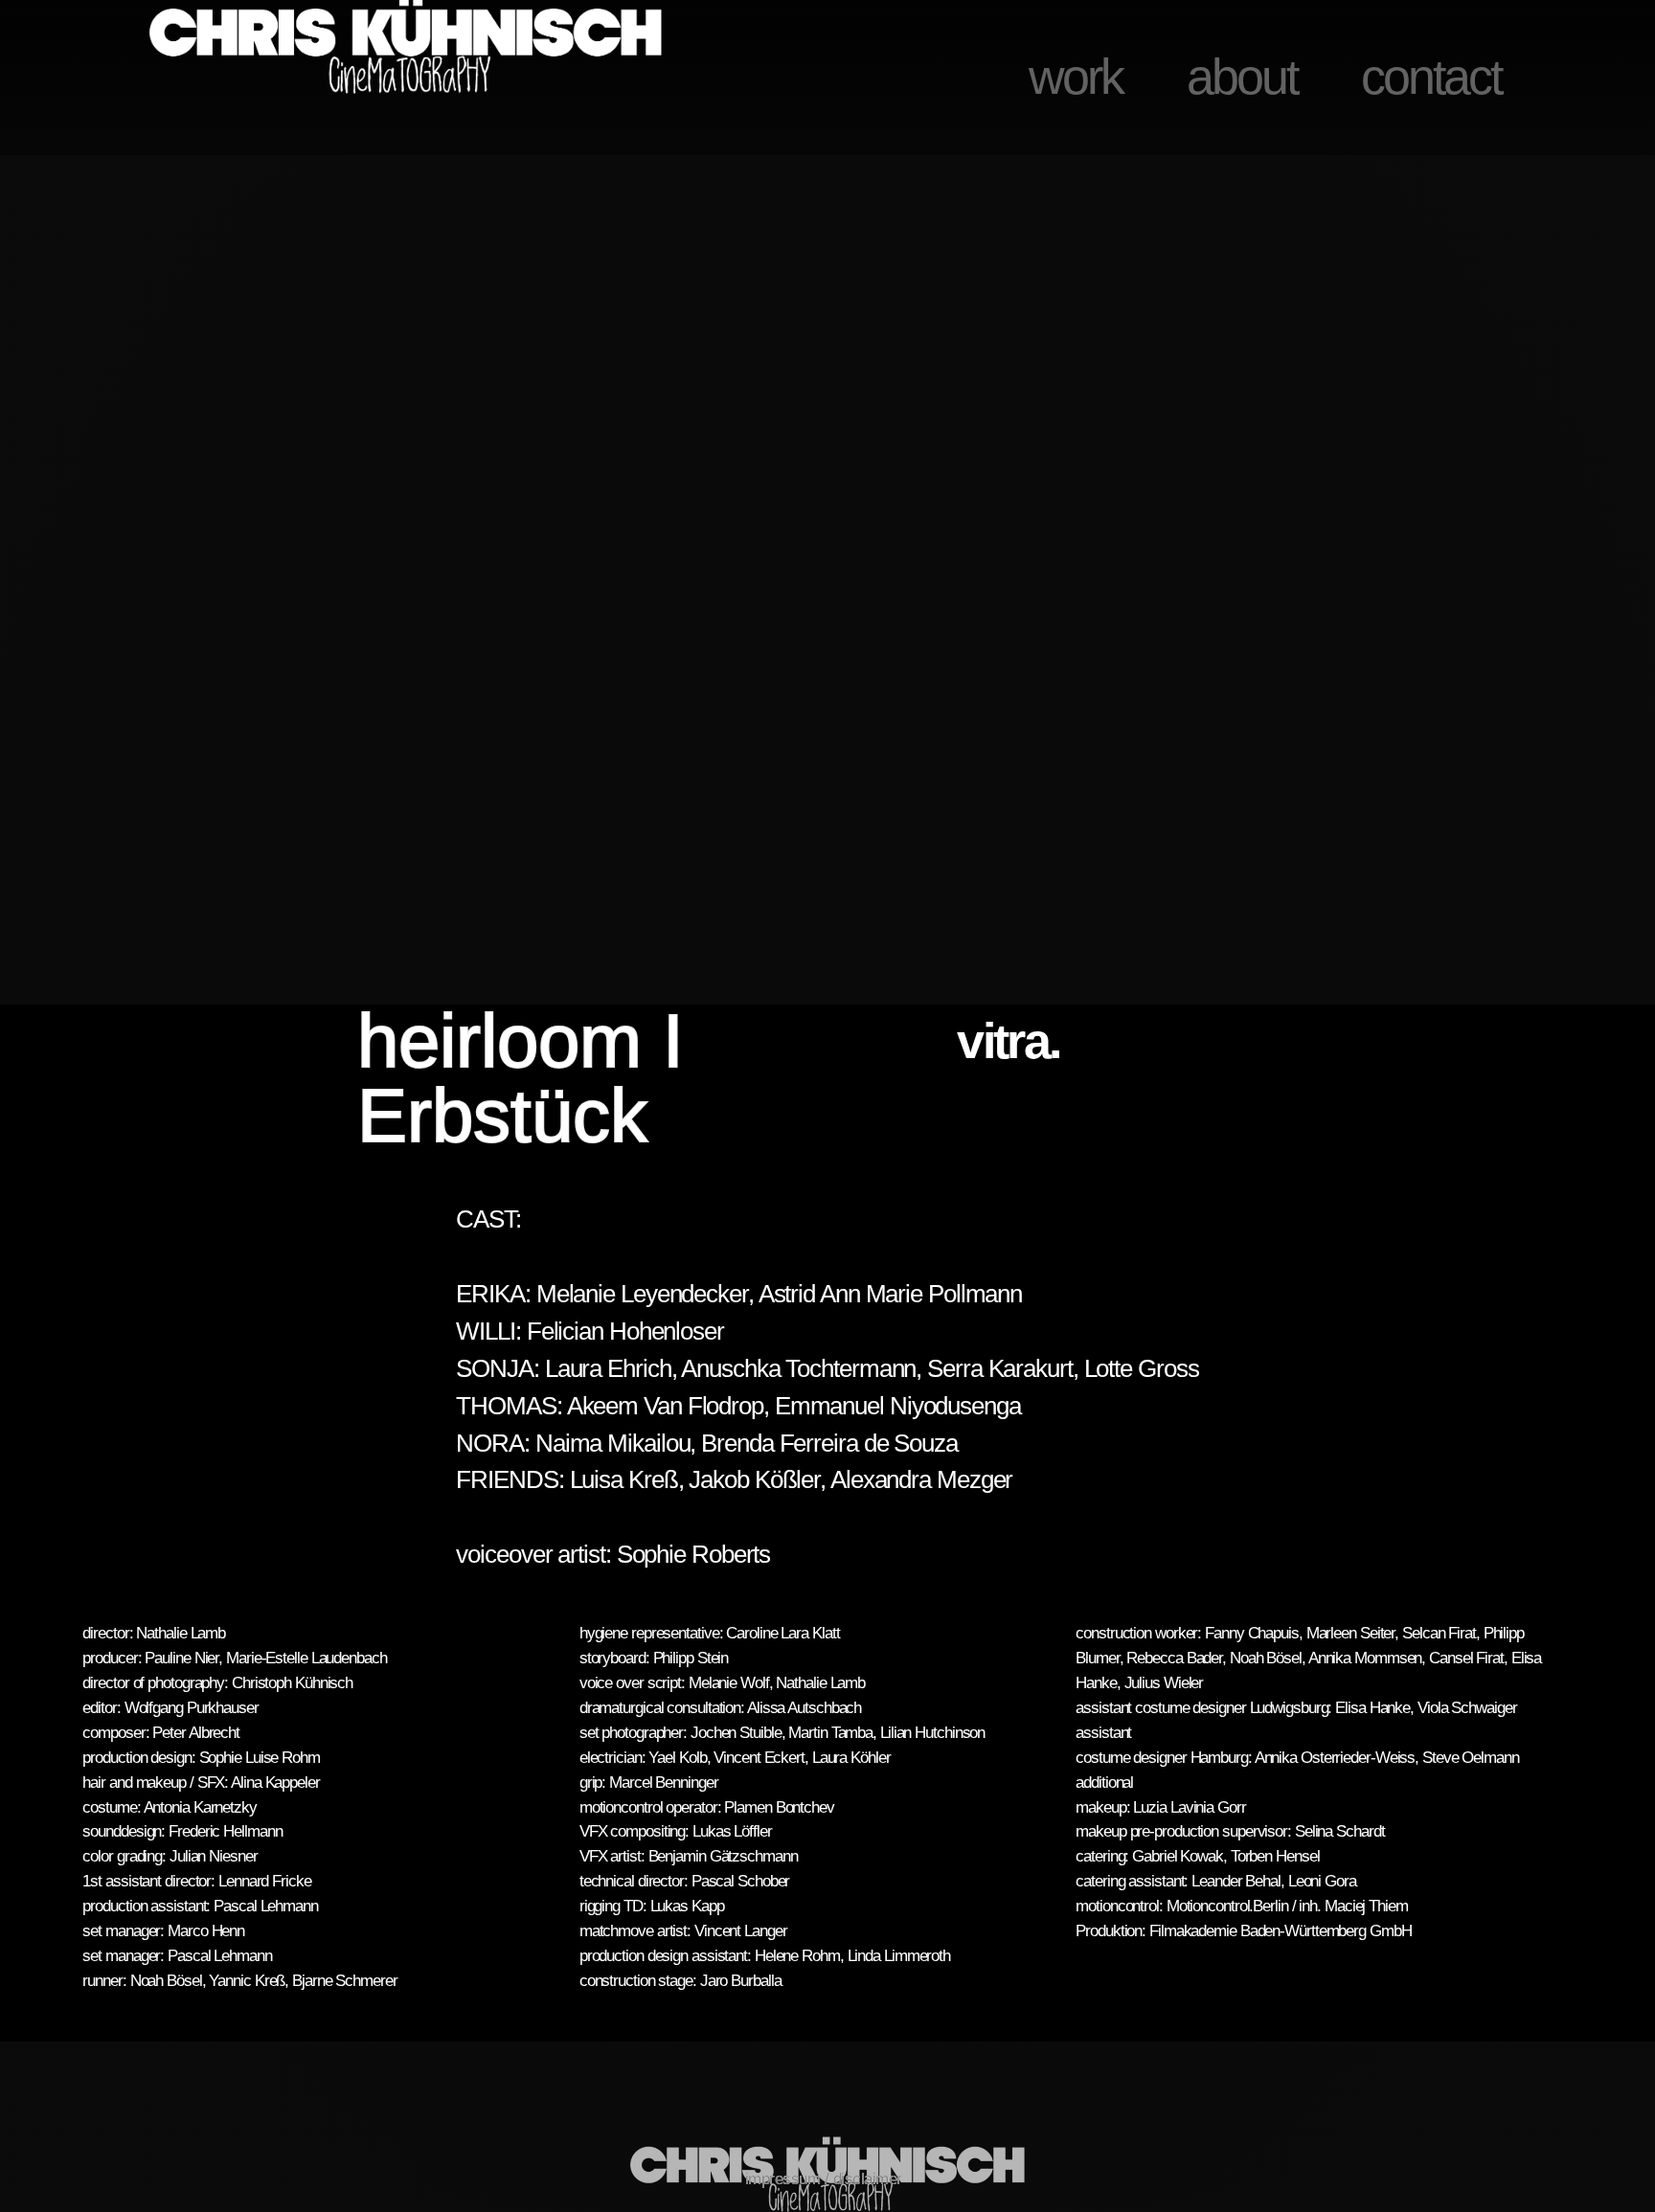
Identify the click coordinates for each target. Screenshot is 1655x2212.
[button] (65, 590)
